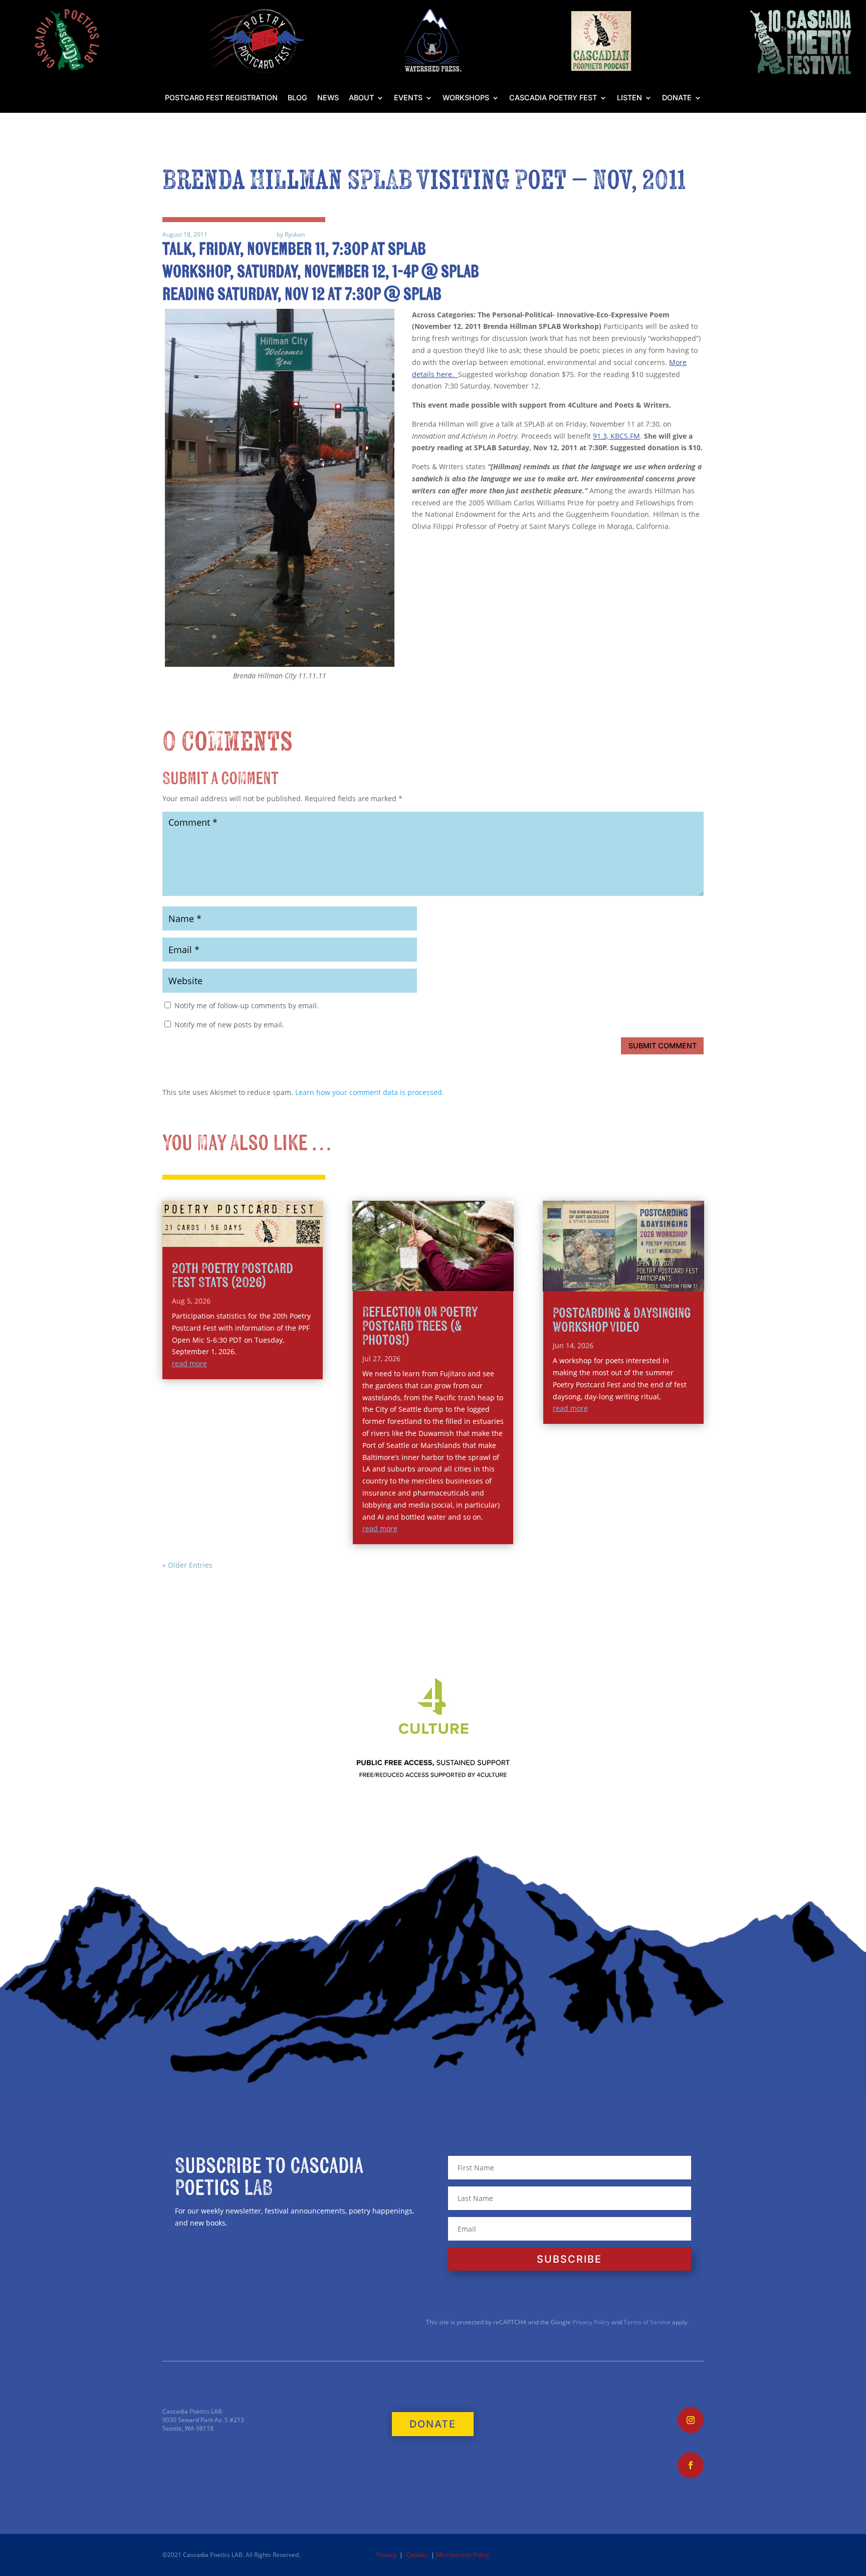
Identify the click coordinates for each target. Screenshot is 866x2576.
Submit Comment (663, 1046)
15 (477, 1269)
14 (469, 1269)
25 (450, 1281)
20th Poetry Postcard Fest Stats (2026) (233, 1276)
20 (407, 1281)
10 (435, 1269)
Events (408, 98)
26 (458, 1281)
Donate (677, 98)
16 (486, 1269)
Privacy (386, 2555)
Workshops (466, 98)
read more (189, 1363)
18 (503, 1269)
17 (494, 1269)
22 (424, 1281)
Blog (297, 98)
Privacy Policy (590, 2322)
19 (399, 1281)
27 (467, 1281)
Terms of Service (647, 2322)
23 (433, 1281)
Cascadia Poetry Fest (553, 98)
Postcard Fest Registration (221, 98)
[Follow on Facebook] (691, 2465)
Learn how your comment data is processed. (370, 1092)
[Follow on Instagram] (691, 2420)
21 (416, 1281)
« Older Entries (187, 1565)
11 (443, 1269)
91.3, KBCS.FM (616, 436)
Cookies (417, 2555)
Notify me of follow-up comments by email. (247, 1005)
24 (441, 1281)
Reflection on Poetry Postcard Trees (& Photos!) (420, 1326)
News (328, 98)
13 (460, 1269)
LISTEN (629, 98)
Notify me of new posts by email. (229, 1025)
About (361, 98)
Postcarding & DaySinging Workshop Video (622, 1320)
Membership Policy (463, 2555)
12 (452, 1269)
